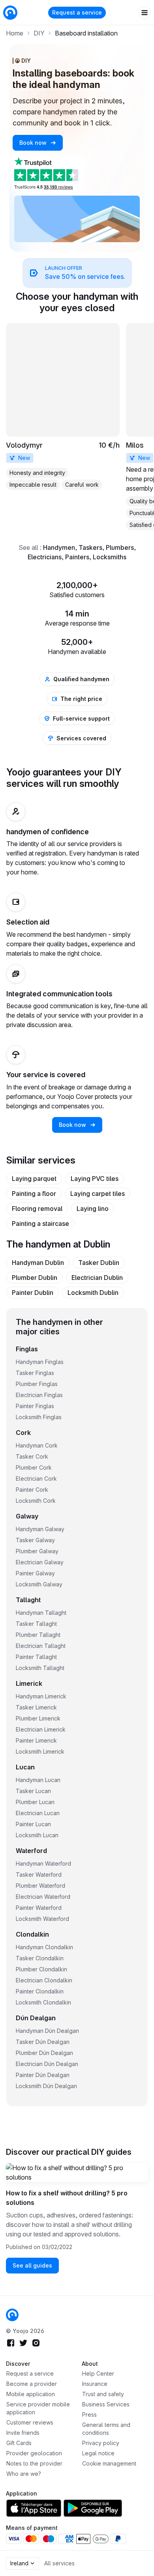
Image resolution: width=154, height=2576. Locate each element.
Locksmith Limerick (40, 1751)
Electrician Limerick (41, 1729)
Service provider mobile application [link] (38, 2408)
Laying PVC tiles (95, 1179)
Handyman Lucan (38, 1780)
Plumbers (120, 547)
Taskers (90, 547)
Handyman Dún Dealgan (47, 2031)
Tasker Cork (32, 1456)
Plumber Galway (37, 1551)
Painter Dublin (33, 1293)
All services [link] (59, 2563)
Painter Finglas (35, 1406)
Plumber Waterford (40, 1886)
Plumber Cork (34, 1467)
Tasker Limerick (36, 1707)
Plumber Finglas (37, 1384)
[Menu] (145, 13)
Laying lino (93, 1209)
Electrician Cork (36, 1479)
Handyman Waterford (43, 1863)
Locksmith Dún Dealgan (46, 2086)
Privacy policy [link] (101, 2443)
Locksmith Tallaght (40, 1668)
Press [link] (89, 2414)
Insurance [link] (95, 2384)
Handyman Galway (40, 1529)
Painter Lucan (33, 1824)
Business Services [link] (106, 2404)
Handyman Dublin (38, 1263)
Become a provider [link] (32, 2384)
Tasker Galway (35, 1540)
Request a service (77, 12)
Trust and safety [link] (103, 2394)
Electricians (45, 557)
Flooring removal (37, 1209)
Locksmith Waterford (42, 1919)
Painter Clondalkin (40, 1991)
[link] (77, 273)
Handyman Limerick (41, 1696)
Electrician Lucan (38, 1813)
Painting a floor (34, 1194)
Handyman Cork (37, 1445)
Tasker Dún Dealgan (43, 2042)
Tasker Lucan (33, 1791)
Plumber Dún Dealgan (44, 2053)
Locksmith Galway (39, 1584)
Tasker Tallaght (36, 1624)
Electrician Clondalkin (44, 1980)
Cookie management (109, 2463)
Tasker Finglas (35, 1373)
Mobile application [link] (31, 2394)
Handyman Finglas (40, 1362)
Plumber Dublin (35, 1278)
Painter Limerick (36, 1740)
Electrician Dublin (97, 1278)
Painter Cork (32, 1490)
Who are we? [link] (24, 2474)
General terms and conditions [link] (106, 2429)
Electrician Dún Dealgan (47, 2064)
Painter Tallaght (36, 1657)
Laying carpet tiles (98, 1194)
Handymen (59, 547)
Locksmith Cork (36, 1501)
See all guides (32, 2265)
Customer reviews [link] (30, 2422)
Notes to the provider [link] (34, 2463)
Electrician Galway (40, 1562)
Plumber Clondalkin (41, 1969)
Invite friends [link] (23, 2433)
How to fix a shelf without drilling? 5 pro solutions (67, 2198)
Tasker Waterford (39, 1875)
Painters (77, 557)
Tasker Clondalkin (40, 1958)
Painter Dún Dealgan (43, 2075)
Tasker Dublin (99, 1263)
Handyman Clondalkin (44, 1947)
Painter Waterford (39, 1908)
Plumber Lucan (35, 1802)
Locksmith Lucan (37, 1835)
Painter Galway (35, 1573)
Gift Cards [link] (19, 2443)
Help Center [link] (98, 2373)
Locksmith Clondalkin (43, 2002)
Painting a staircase (40, 1224)
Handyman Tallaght (41, 1613)
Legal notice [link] (98, 2453)
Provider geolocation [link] (34, 2453)
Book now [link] (34, 143)
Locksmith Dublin (93, 1293)
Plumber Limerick (38, 1718)
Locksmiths (110, 557)
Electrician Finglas (39, 1395)
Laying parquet (34, 1179)
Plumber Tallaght (38, 1635)
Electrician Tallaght (41, 1646)
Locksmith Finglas (39, 1417)
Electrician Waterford (43, 1897)
